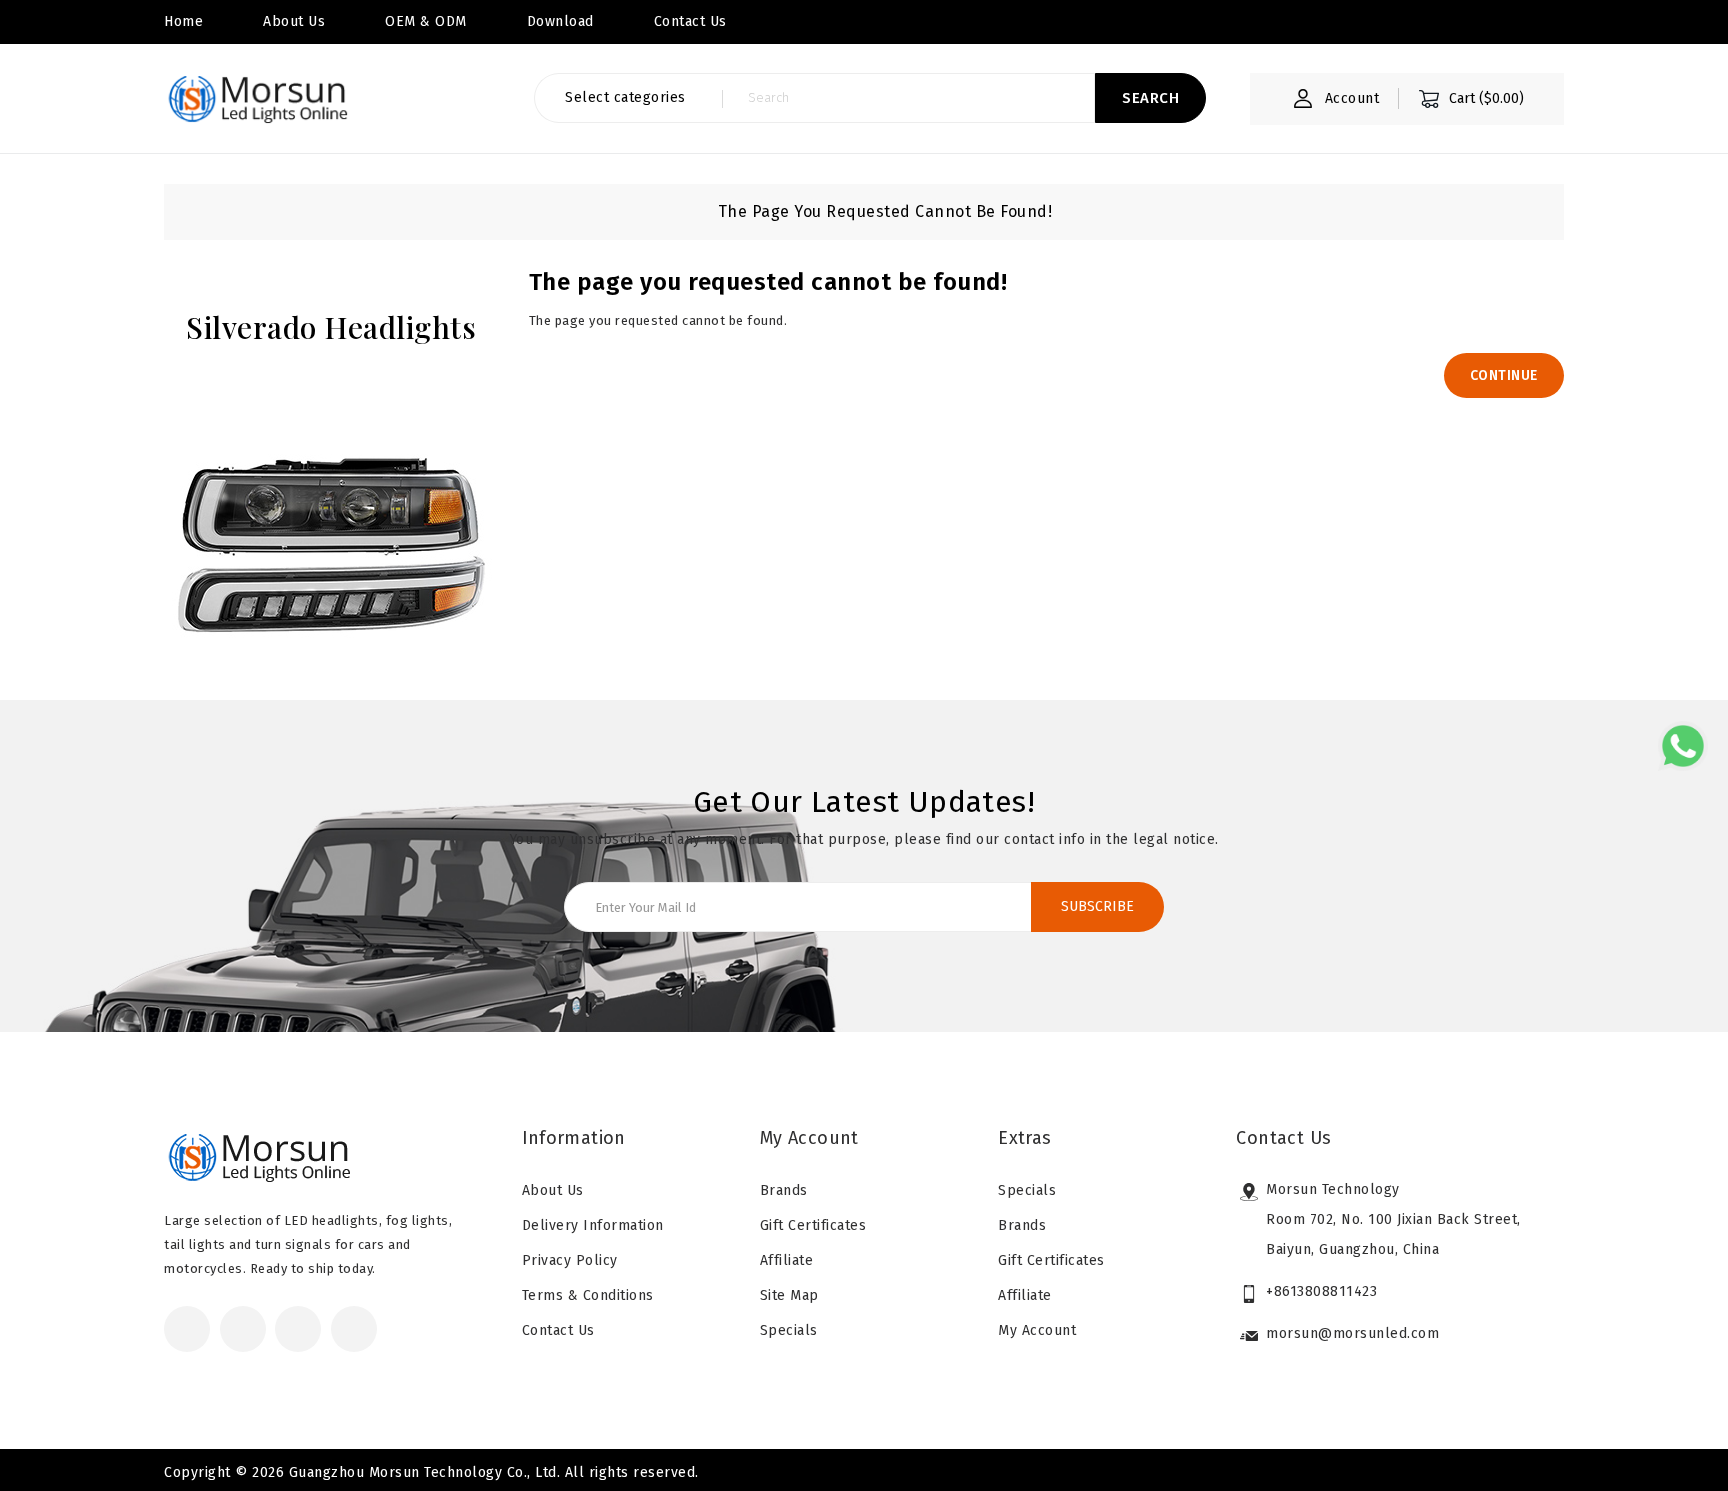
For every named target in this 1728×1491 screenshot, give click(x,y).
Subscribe (1097, 906)
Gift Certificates (813, 1225)
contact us (690, 21)
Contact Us (558, 1330)
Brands (784, 1190)
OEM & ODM (426, 21)
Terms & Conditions (588, 1295)
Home (183, 21)
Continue (1504, 375)
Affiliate (787, 1260)
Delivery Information (593, 1225)
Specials (789, 1330)
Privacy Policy (570, 1260)
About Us (294, 21)
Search (1150, 98)
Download (560, 21)
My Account (1037, 1330)
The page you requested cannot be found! (885, 211)
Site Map (789, 1295)
